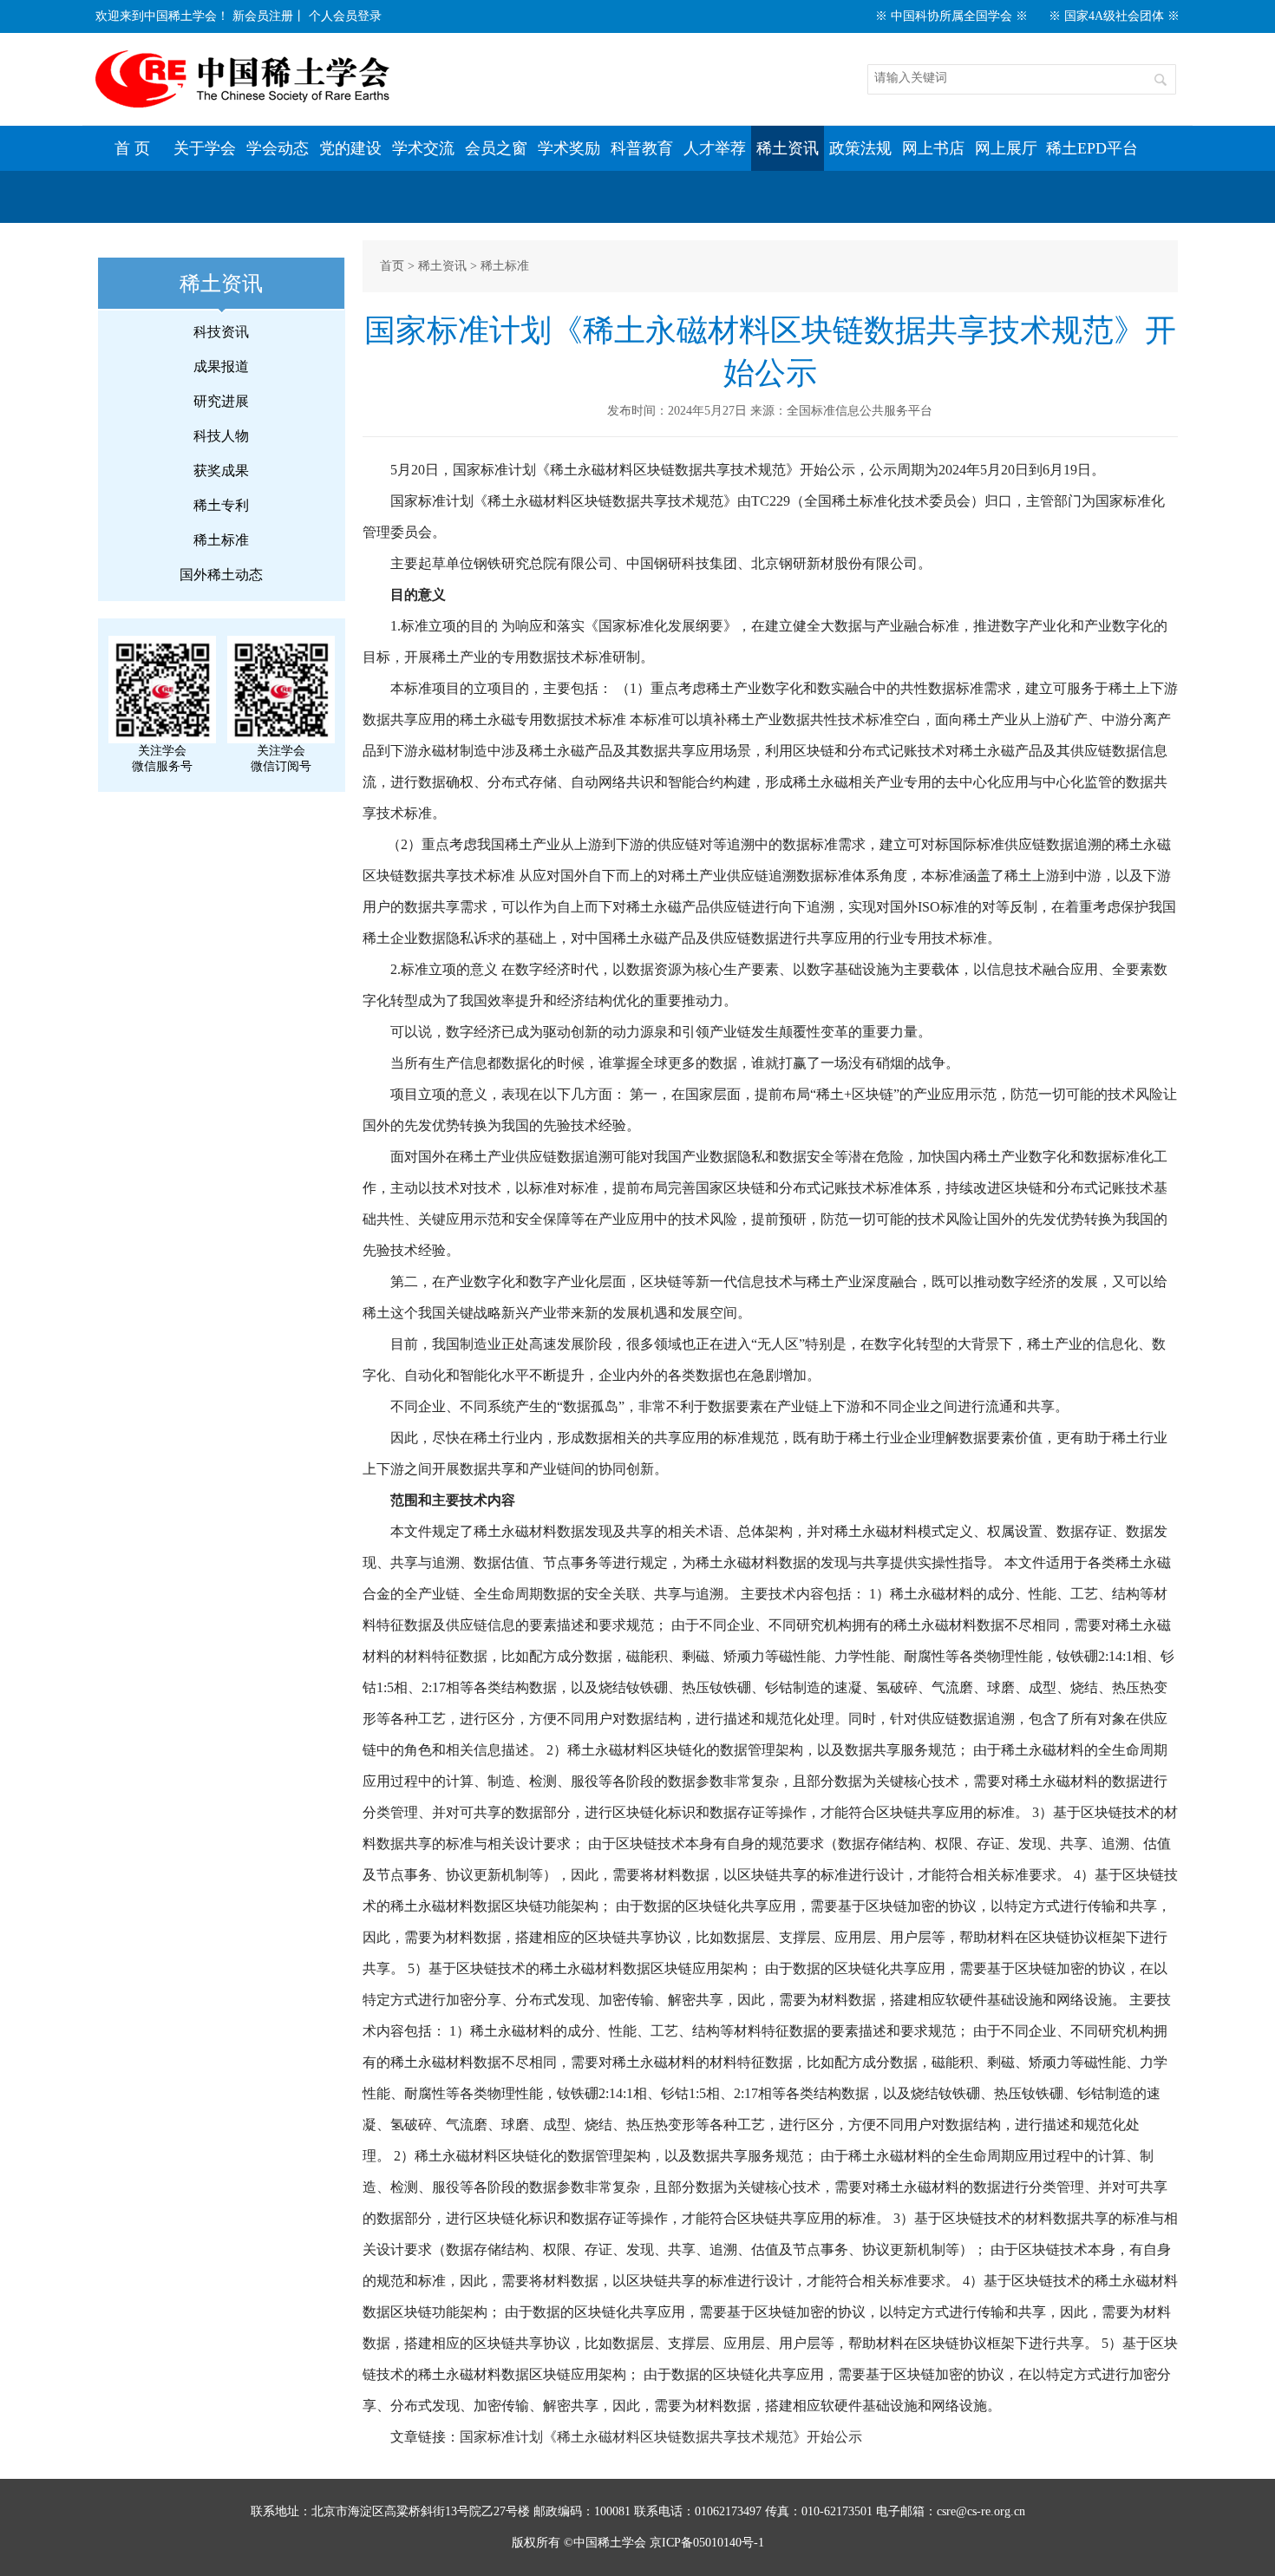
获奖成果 (221, 471)
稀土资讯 (788, 148)
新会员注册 (263, 16)
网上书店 (933, 148)
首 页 (132, 148)
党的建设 (350, 148)
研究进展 (221, 401)
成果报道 (221, 366)
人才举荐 (715, 148)
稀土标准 (221, 540)
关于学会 (205, 148)
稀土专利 (221, 505)
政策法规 (860, 148)
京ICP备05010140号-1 (707, 2543)
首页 (392, 266)
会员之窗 (496, 148)
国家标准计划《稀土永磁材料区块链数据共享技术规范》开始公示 (661, 2437)
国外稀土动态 (221, 575)
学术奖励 (569, 148)
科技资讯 (221, 332)
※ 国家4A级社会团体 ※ (1114, 16)
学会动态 (278, 148)
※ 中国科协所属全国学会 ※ (951, 16)
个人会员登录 (345, 16)
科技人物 (221, 436)
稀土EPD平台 (1092, 148)
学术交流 (423, 148)
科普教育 (642, 148)
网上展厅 (1006, 148)
